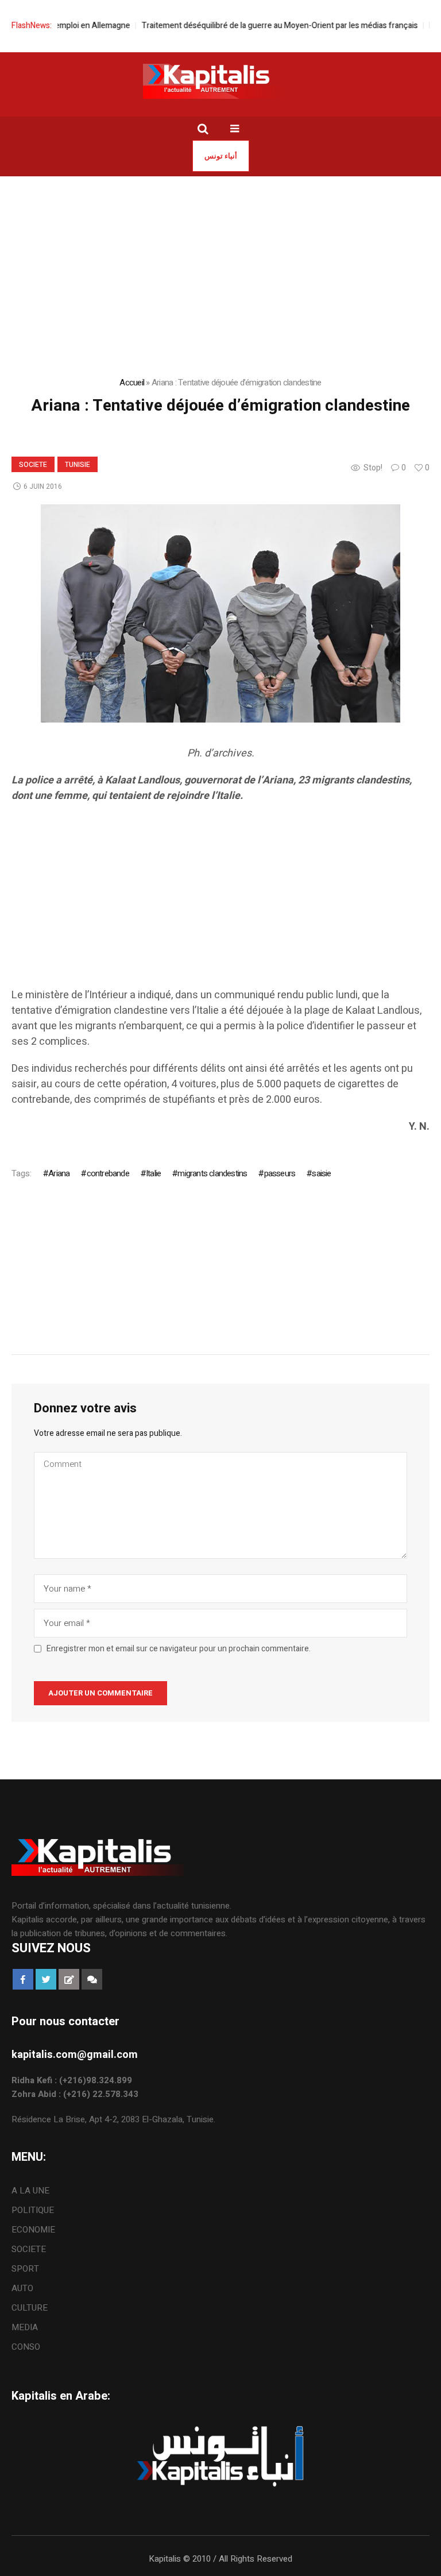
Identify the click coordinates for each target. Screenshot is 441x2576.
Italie (153, 1173)
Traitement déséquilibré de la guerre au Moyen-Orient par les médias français (254, 26)
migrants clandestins (212, 1173)
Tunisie (78, 465)
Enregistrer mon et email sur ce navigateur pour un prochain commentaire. (179, 1649)
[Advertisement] (220, 895)
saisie (321, 1173)
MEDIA (25, 2327)
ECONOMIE (33, 2230)
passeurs (280, 1173)
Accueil (132, 383)
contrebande (108, 1173)
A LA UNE (30, 2191)
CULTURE (30, 2308)
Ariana (59, 1173)
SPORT (25, 2269)
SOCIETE (33, 465)
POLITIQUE (33, 2210)
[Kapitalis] (220, 81)
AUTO (22, 2288)
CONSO (26, 2347)
